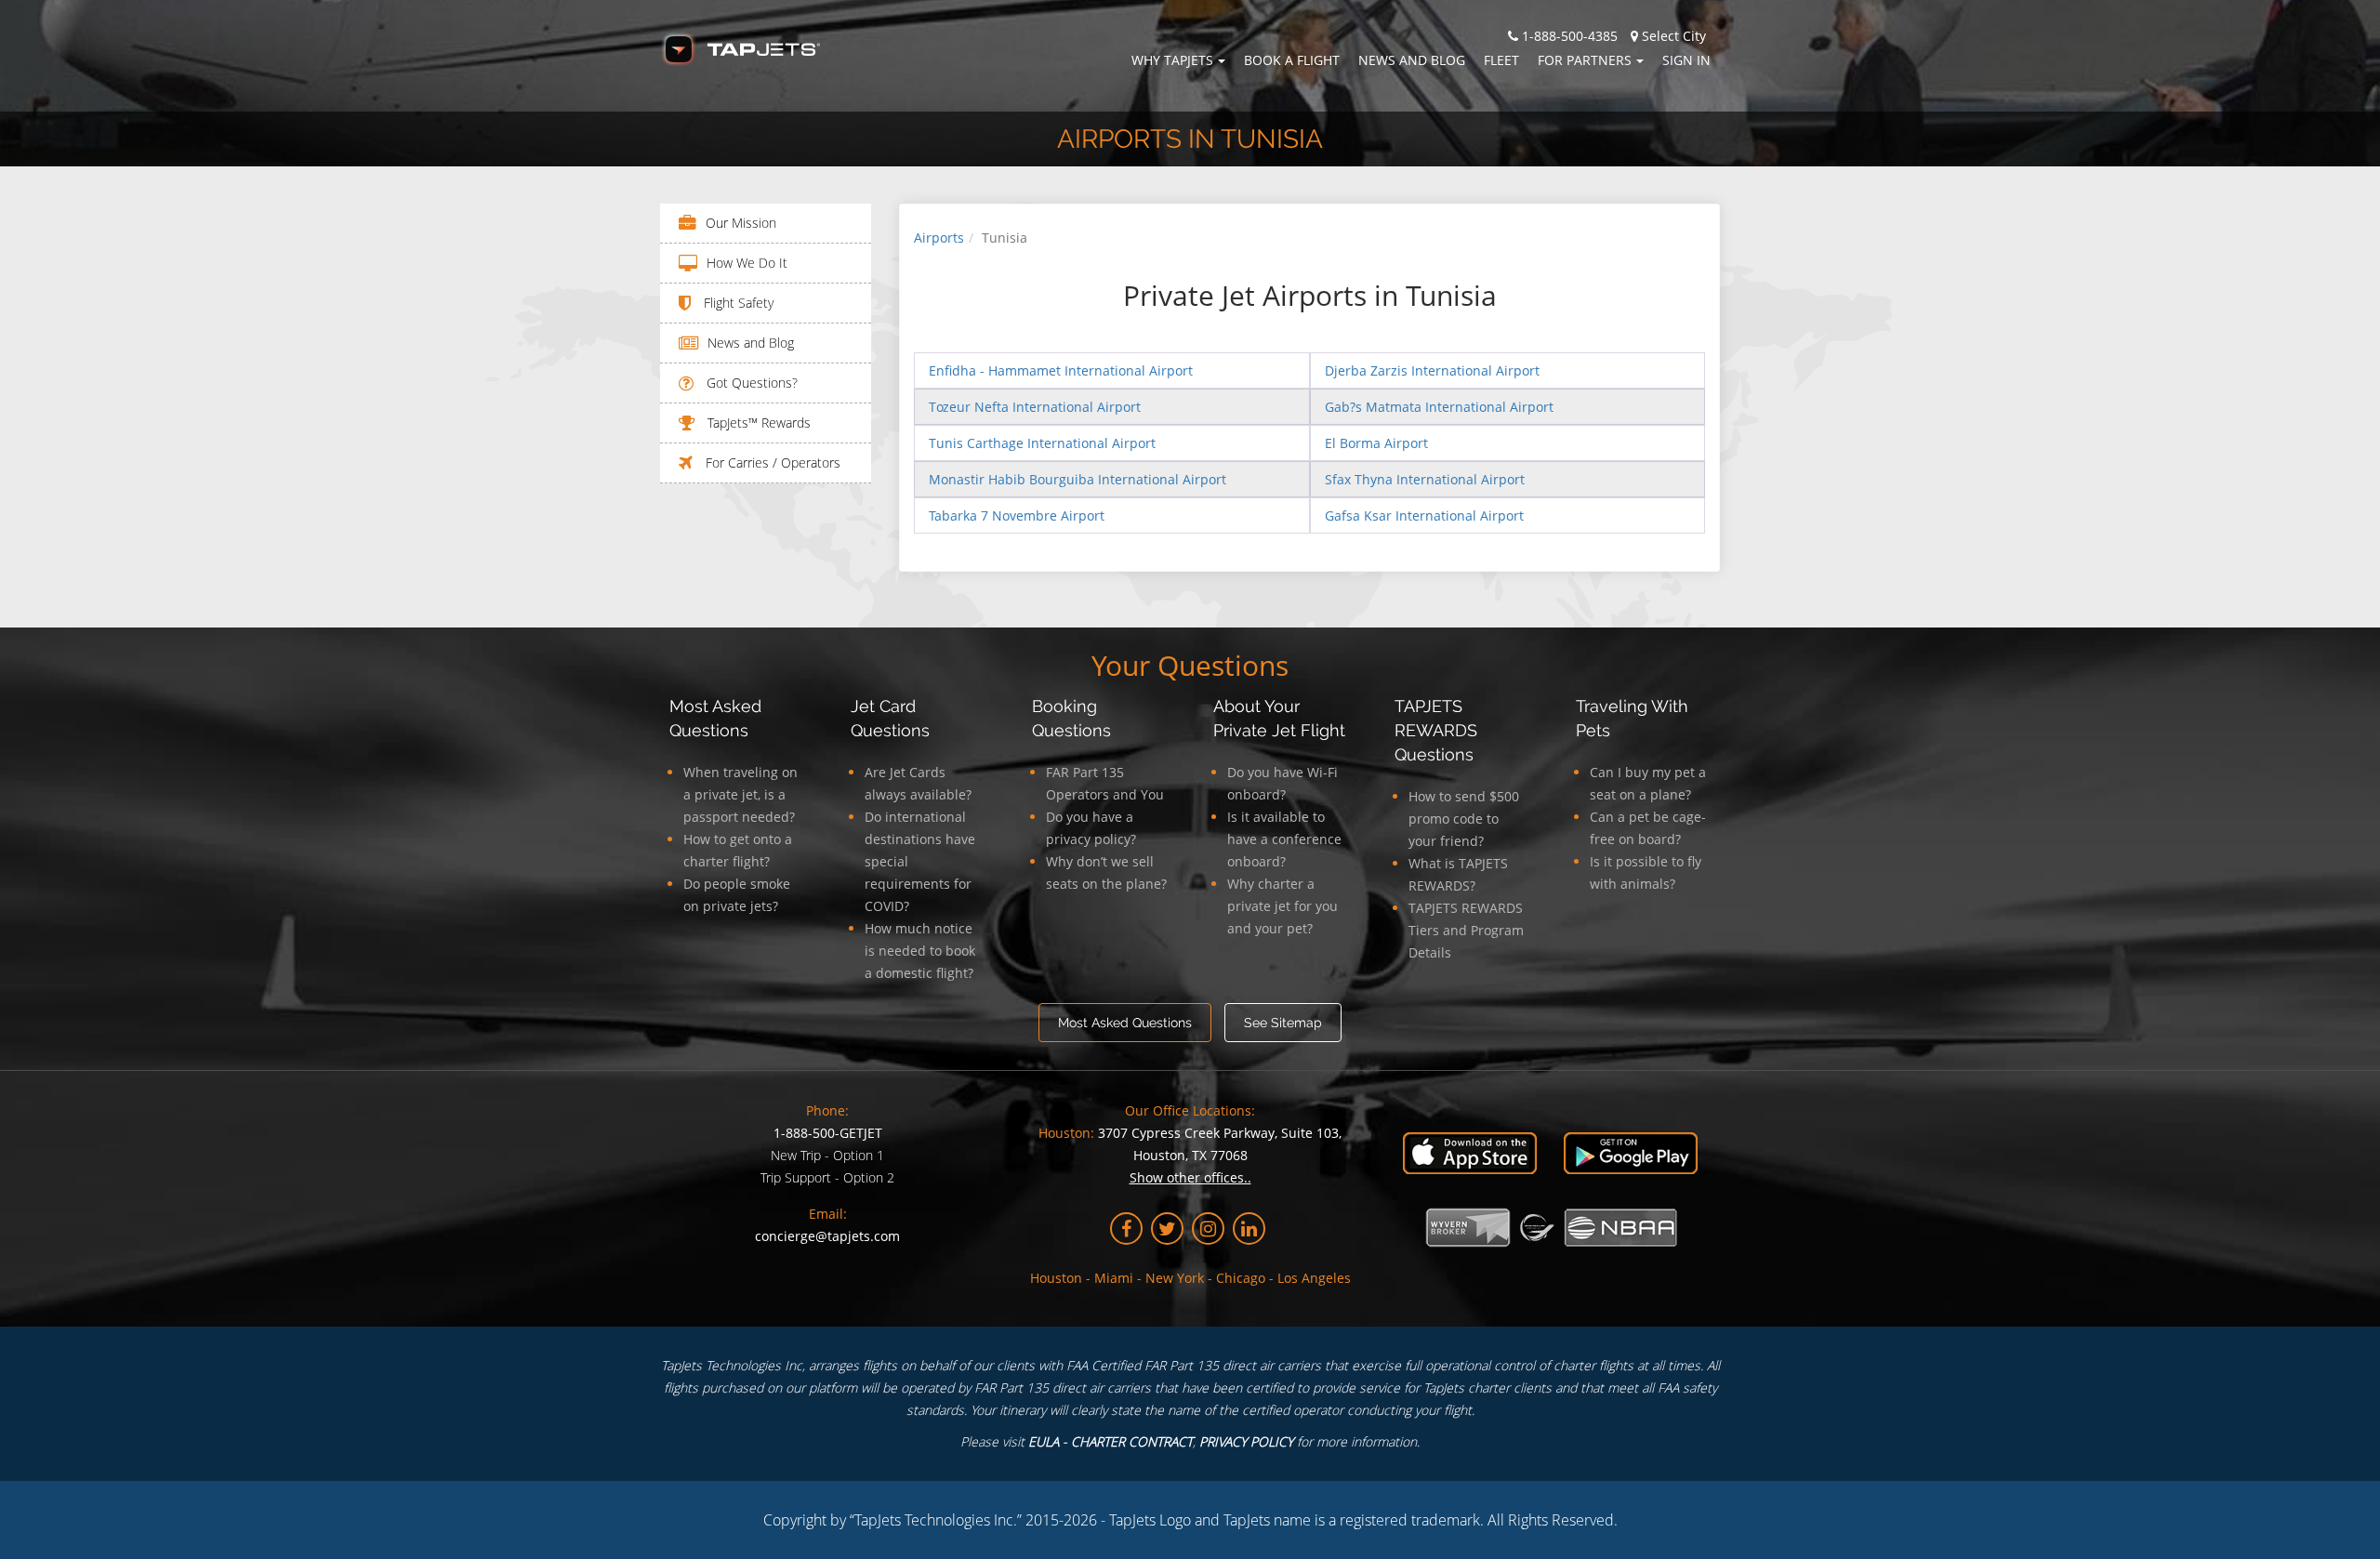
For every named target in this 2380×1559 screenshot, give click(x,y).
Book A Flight (1292, 60)
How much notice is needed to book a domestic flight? (920, 951)
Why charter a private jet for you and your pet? (1283, 906)
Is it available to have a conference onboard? (1284, 839)
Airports (939, 238)
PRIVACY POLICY (1246, 1441)
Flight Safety (737, 303)
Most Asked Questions (1125, 1023)
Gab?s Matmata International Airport (1439, 407)
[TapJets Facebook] (1126, 1229)
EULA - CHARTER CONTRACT (1111, 1441)
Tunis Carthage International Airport (1042, 443)
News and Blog (1412, 60)
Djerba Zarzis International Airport (1432, 370)
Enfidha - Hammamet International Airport (1061, 370)
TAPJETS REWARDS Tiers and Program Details (1466, 930)
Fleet (1501, 60)
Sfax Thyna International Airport (1425, 479)
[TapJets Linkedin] (1249, 1229)
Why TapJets (1172, 60)
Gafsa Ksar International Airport (1424, 515)
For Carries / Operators (771, 462)
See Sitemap (1283, 1023)
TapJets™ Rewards (757, 423)
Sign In (1686, 60)
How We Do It (747, 263)
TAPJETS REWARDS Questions (1436, 730)
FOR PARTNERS (1585, 60)
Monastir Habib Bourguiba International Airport (1078, 479)
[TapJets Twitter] (1167, 1229)
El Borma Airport (1376, 443)
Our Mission (741, 223)
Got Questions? (750, 383)
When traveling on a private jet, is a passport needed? (740, 794)
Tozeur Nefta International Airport (1035, 407)
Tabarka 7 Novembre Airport (1017, 515)
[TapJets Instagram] (1208, 1229)
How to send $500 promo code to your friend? (1464, 819)
